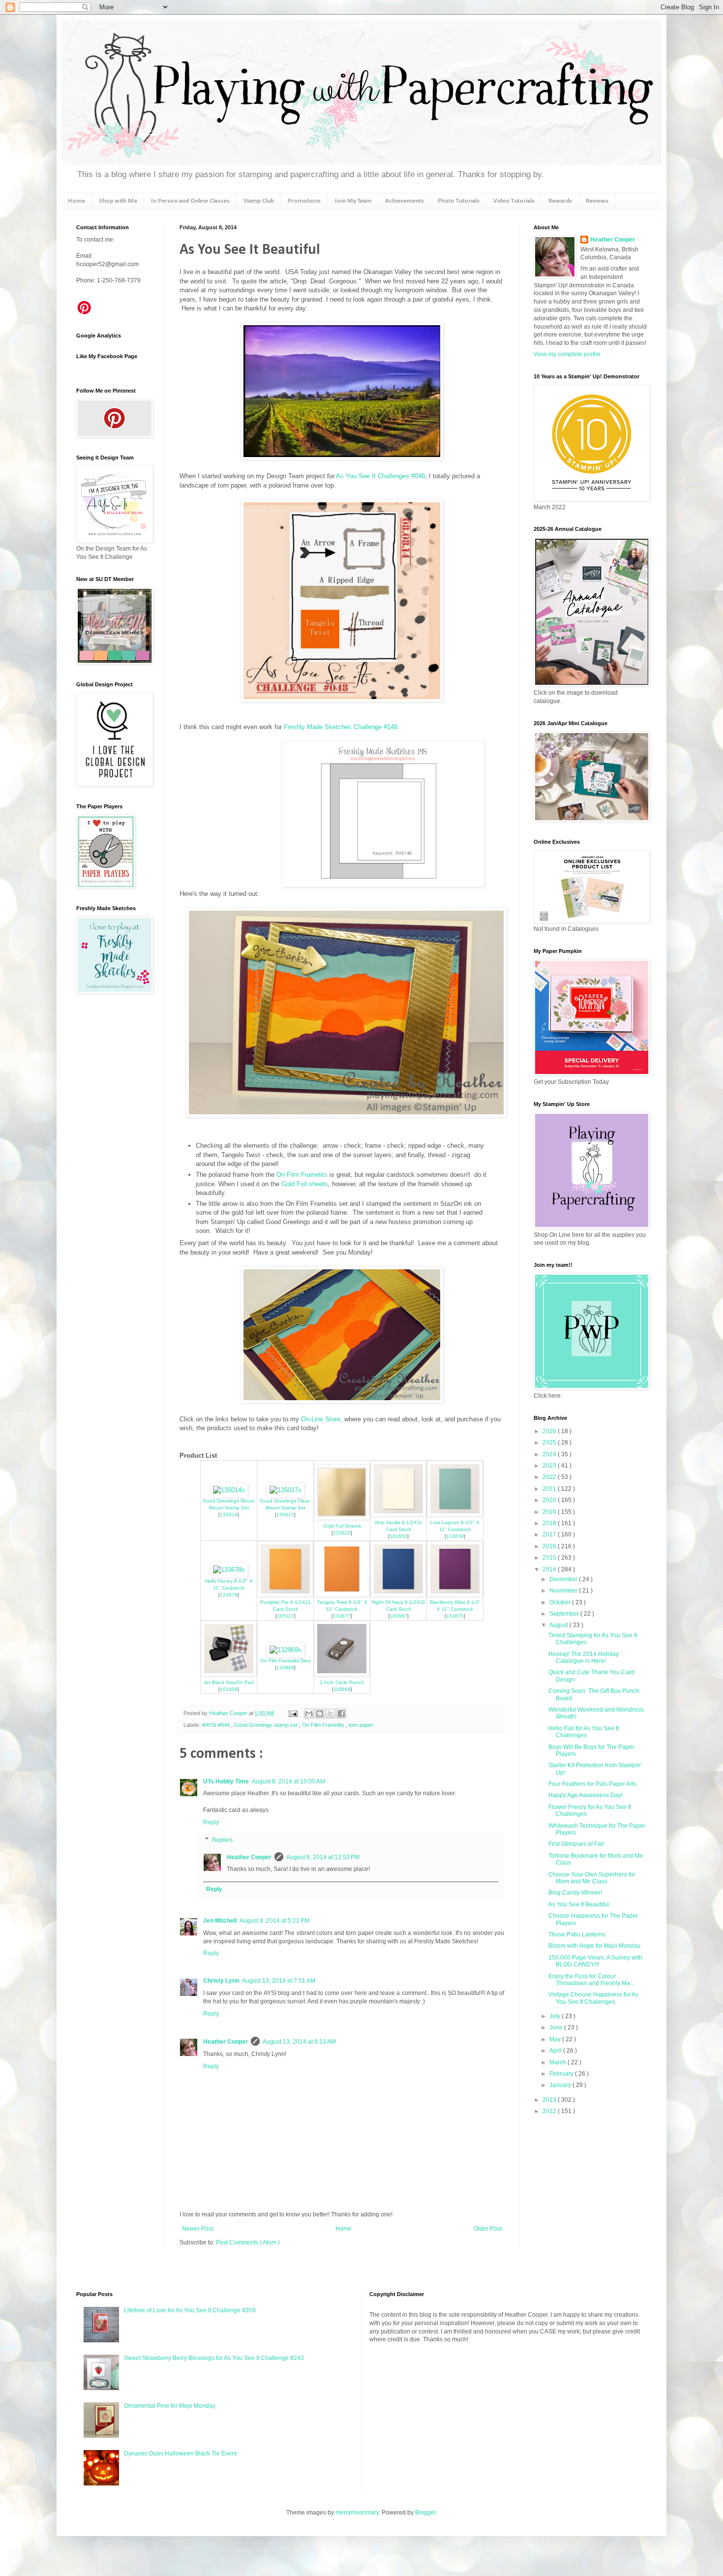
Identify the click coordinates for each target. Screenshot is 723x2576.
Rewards (560, 201)
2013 (550, 2100)
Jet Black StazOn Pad (229, 1682)
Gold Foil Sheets (342, 1526)
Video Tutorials (514, 201)
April (556, 2051)
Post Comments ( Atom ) (248, 2242)
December (564, 1579)
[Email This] (309, 1714)
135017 (285, 1515)
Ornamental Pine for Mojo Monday (170, 2406)
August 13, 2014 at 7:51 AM (279, 1981)
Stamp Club (259, 201)
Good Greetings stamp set (267, 1725)
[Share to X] (331, 1714)
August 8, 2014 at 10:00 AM (288, 1781)
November (564, 1591)
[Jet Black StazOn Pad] (229, 1674)
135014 (229, 1515)
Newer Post (197, 2229)
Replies (222, 1840)
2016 (550, 1546)
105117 (286, 1616)
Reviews (597, 201)
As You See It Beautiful (579, 1904)
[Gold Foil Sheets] (342, 1518)
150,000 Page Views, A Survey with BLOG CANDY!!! (595, 1961)
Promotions (304, 201)
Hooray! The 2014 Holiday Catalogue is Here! (584, 1657)
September (565, 1614)
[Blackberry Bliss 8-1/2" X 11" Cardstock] (455, 1594)
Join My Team (353, 201)
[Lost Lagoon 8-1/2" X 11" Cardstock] (455, 1514)
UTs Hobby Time (226, 1781)
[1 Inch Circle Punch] (342, 1674)
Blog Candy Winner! (575, 1893)
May (556, 2039)
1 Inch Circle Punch (342, 1682)
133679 (455, 1536)
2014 (550, 1569)
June (557, 2027)
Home (76, 201)
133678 (229, 1595)
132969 (285, 1668)
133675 (455, 1616)
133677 (342, 1616)
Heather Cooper (229, 1713)
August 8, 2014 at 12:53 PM (323, 1857)
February (562, 2074)
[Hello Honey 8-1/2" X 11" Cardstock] (229, 1570)
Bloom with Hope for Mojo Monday (594, 1946)
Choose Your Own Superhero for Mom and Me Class (592, 1878)
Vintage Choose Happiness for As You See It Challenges (593, 1998)
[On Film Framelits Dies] (286, 1650)
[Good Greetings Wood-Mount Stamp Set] (229, 1490)
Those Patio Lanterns (577, 1934)
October (561, 1602)
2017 (550, 1534)
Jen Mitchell (220, 1921)
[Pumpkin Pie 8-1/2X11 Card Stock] (285, 1594)
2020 (550, 1500)
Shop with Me (118, 201)
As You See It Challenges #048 (380, 476)
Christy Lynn (221, 1981)
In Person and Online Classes (190, 201)
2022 (550, 1477)
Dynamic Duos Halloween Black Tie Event (180, 2453)
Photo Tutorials (459, 201)
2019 (550, 1512)
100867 (398, 1616)
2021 (550, 1489)
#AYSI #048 (217, 1725)
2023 (550, 1466)
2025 (550, 1442)
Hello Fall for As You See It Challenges (584, 1732)
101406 (229, 1689)
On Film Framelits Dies (285, 1661)
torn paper (361, 1725)
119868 (342, 1689)
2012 (550, 2111)
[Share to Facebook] (341, 1714)
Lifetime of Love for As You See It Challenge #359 (190, 2310)
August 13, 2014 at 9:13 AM (299, 2042)
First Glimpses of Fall (576, 1844)
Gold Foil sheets (305, 1184)
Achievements (405, 201)
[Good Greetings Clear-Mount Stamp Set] (286, 1490)
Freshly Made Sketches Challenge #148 (341, 727)
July (556, 2016)
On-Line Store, (321, 1419)
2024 (550, 1454)
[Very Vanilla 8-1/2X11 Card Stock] (398, 1514)
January (561, 2085)
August (559, 1625)
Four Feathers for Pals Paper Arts (592, 1784)
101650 (398, 1536)
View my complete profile (567, 354)
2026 (550, 1431)
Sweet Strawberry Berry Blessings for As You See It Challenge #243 (214, 2358)
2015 (550, 1558)
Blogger (425, 2513)
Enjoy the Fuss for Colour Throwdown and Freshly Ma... (591, 1980)
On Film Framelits (302, 1175)
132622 (342, 1533)
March (558, 2062)
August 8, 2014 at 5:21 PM (274, 1921)
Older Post (488, 2229)
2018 (550, 1523)
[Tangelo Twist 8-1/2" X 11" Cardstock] (342, 1594)
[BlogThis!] (320, 1714)
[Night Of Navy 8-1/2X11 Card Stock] (398, 1594)
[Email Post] (293, 1713)
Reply (211, 1822)
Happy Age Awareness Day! (586, 1795)
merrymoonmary (357, 2513)
